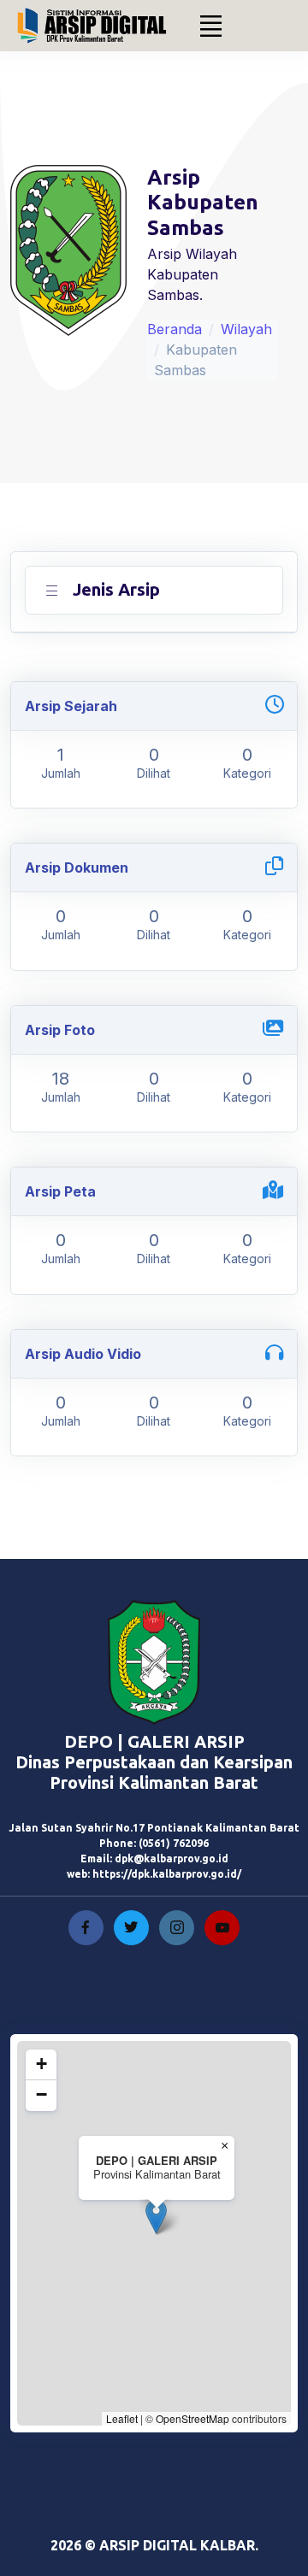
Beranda (175, 329)
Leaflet (122, 2418)
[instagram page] (177, 1928)
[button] (156, 2217)
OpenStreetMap (192, 2418)
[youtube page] (222, 1928)
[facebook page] (86, 1928)
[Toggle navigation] (211, 26)
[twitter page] (131, 1928)
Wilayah (246, 329)
